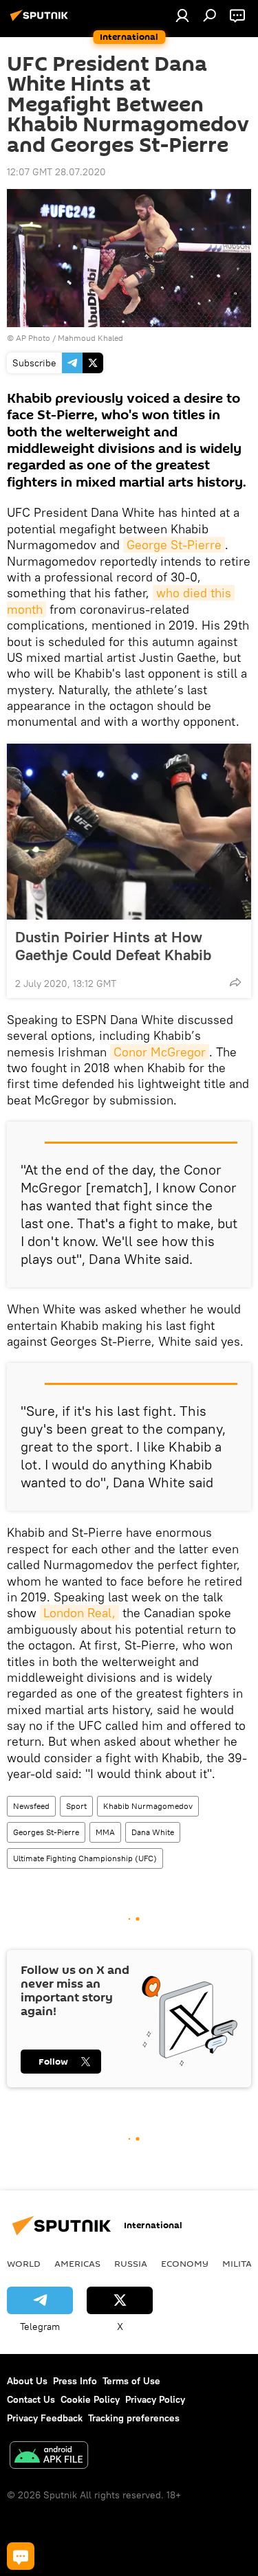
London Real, (79, 1613)
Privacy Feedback (45, 2418)
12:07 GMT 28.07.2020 (56, 172)
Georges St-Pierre (46, 1832)
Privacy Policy (155, 2399)
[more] (235, 982)
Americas (77, 2263)
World (24, 2263)
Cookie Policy (90, 2399)
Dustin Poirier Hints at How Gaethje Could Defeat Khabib (113, 946)
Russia (131, 2263)
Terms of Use (131, 2381)
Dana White (153, 1832)
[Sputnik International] (41, 21)
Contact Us (31, 2399)
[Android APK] (49, 2457)
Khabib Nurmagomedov (148, 1806)
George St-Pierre (174, 545)
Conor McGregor (160, 1052)
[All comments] (21, 2556)
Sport (76, 1806)
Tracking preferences (134, 2418)
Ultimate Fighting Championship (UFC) (85, 1858)
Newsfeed (31, 1806)
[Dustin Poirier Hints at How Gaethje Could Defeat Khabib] (129, 832)
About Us (27, 2381)
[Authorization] (182, 15)
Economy (185, 2263)
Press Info (75, 2381)
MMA (105, 1832)
